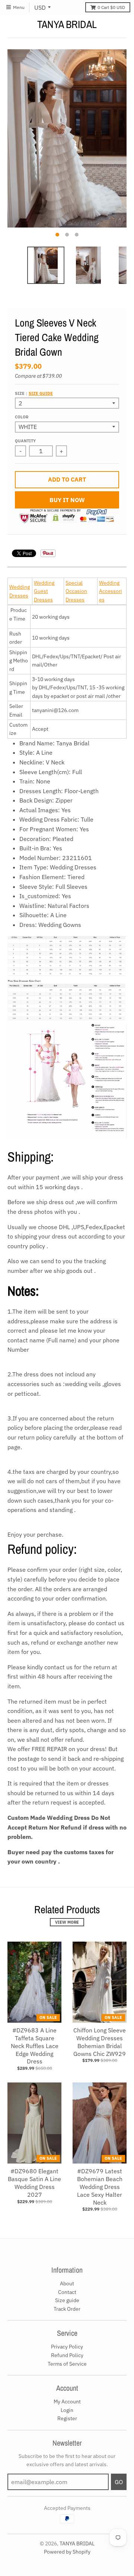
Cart (111, 7)
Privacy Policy (67, 2347)
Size (34, 393)
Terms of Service (67, 2364)
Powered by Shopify (67, 2552)
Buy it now (67, 500)
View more (67, 1922)
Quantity (25, 441)
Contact (67, 2292)
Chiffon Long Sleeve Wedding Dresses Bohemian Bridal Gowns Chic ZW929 (100, 2042)
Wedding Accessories (111, 591)
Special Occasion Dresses (76, 591)
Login (67, 2410)
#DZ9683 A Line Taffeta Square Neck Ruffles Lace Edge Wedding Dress (35, 2046)
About (67, 2283)
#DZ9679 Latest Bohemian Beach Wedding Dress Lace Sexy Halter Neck (100, 2187)
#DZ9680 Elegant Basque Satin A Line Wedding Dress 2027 (34, 2183)
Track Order (67, 2309)
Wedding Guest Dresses (44, 591)
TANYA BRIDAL (67, 24)
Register (67, 2418)
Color (22, 417)
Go (119, 2482)
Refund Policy (67, 2355)
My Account (67, 2402)
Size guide (41, 393)
